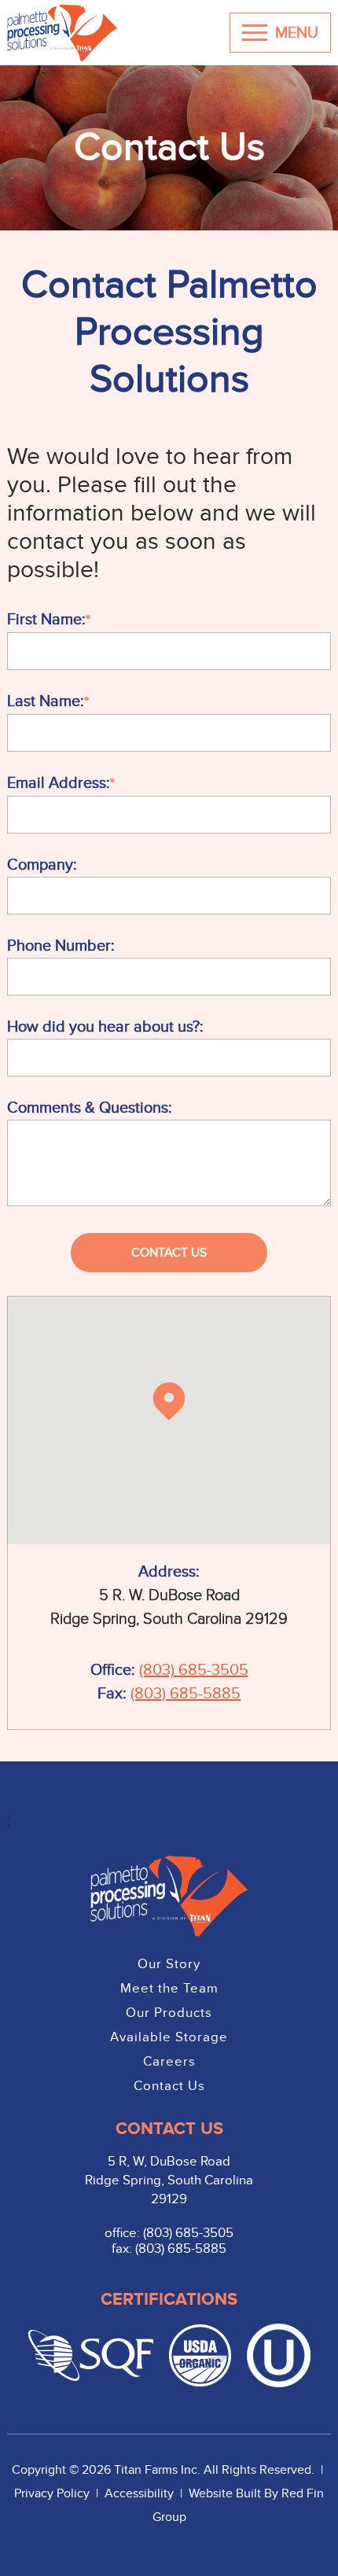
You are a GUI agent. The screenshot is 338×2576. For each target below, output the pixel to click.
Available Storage (169, 2037)
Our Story (169, 1964)
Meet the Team (169, 1989)
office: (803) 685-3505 (169, 2233)
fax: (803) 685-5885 (169, 2249)
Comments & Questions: (90, 1108)
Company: (42, 865)
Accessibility (141, 2493)
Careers (169, 2062)
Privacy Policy (53, 2493)
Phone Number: (61, 946)
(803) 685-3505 (194, 1670)
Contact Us (169, 2086)
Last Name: (46, 701)
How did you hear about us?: (105, 1027)
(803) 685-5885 (186, 1694)
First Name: (46, 620)
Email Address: (59, 783)
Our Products (169, 2013)
